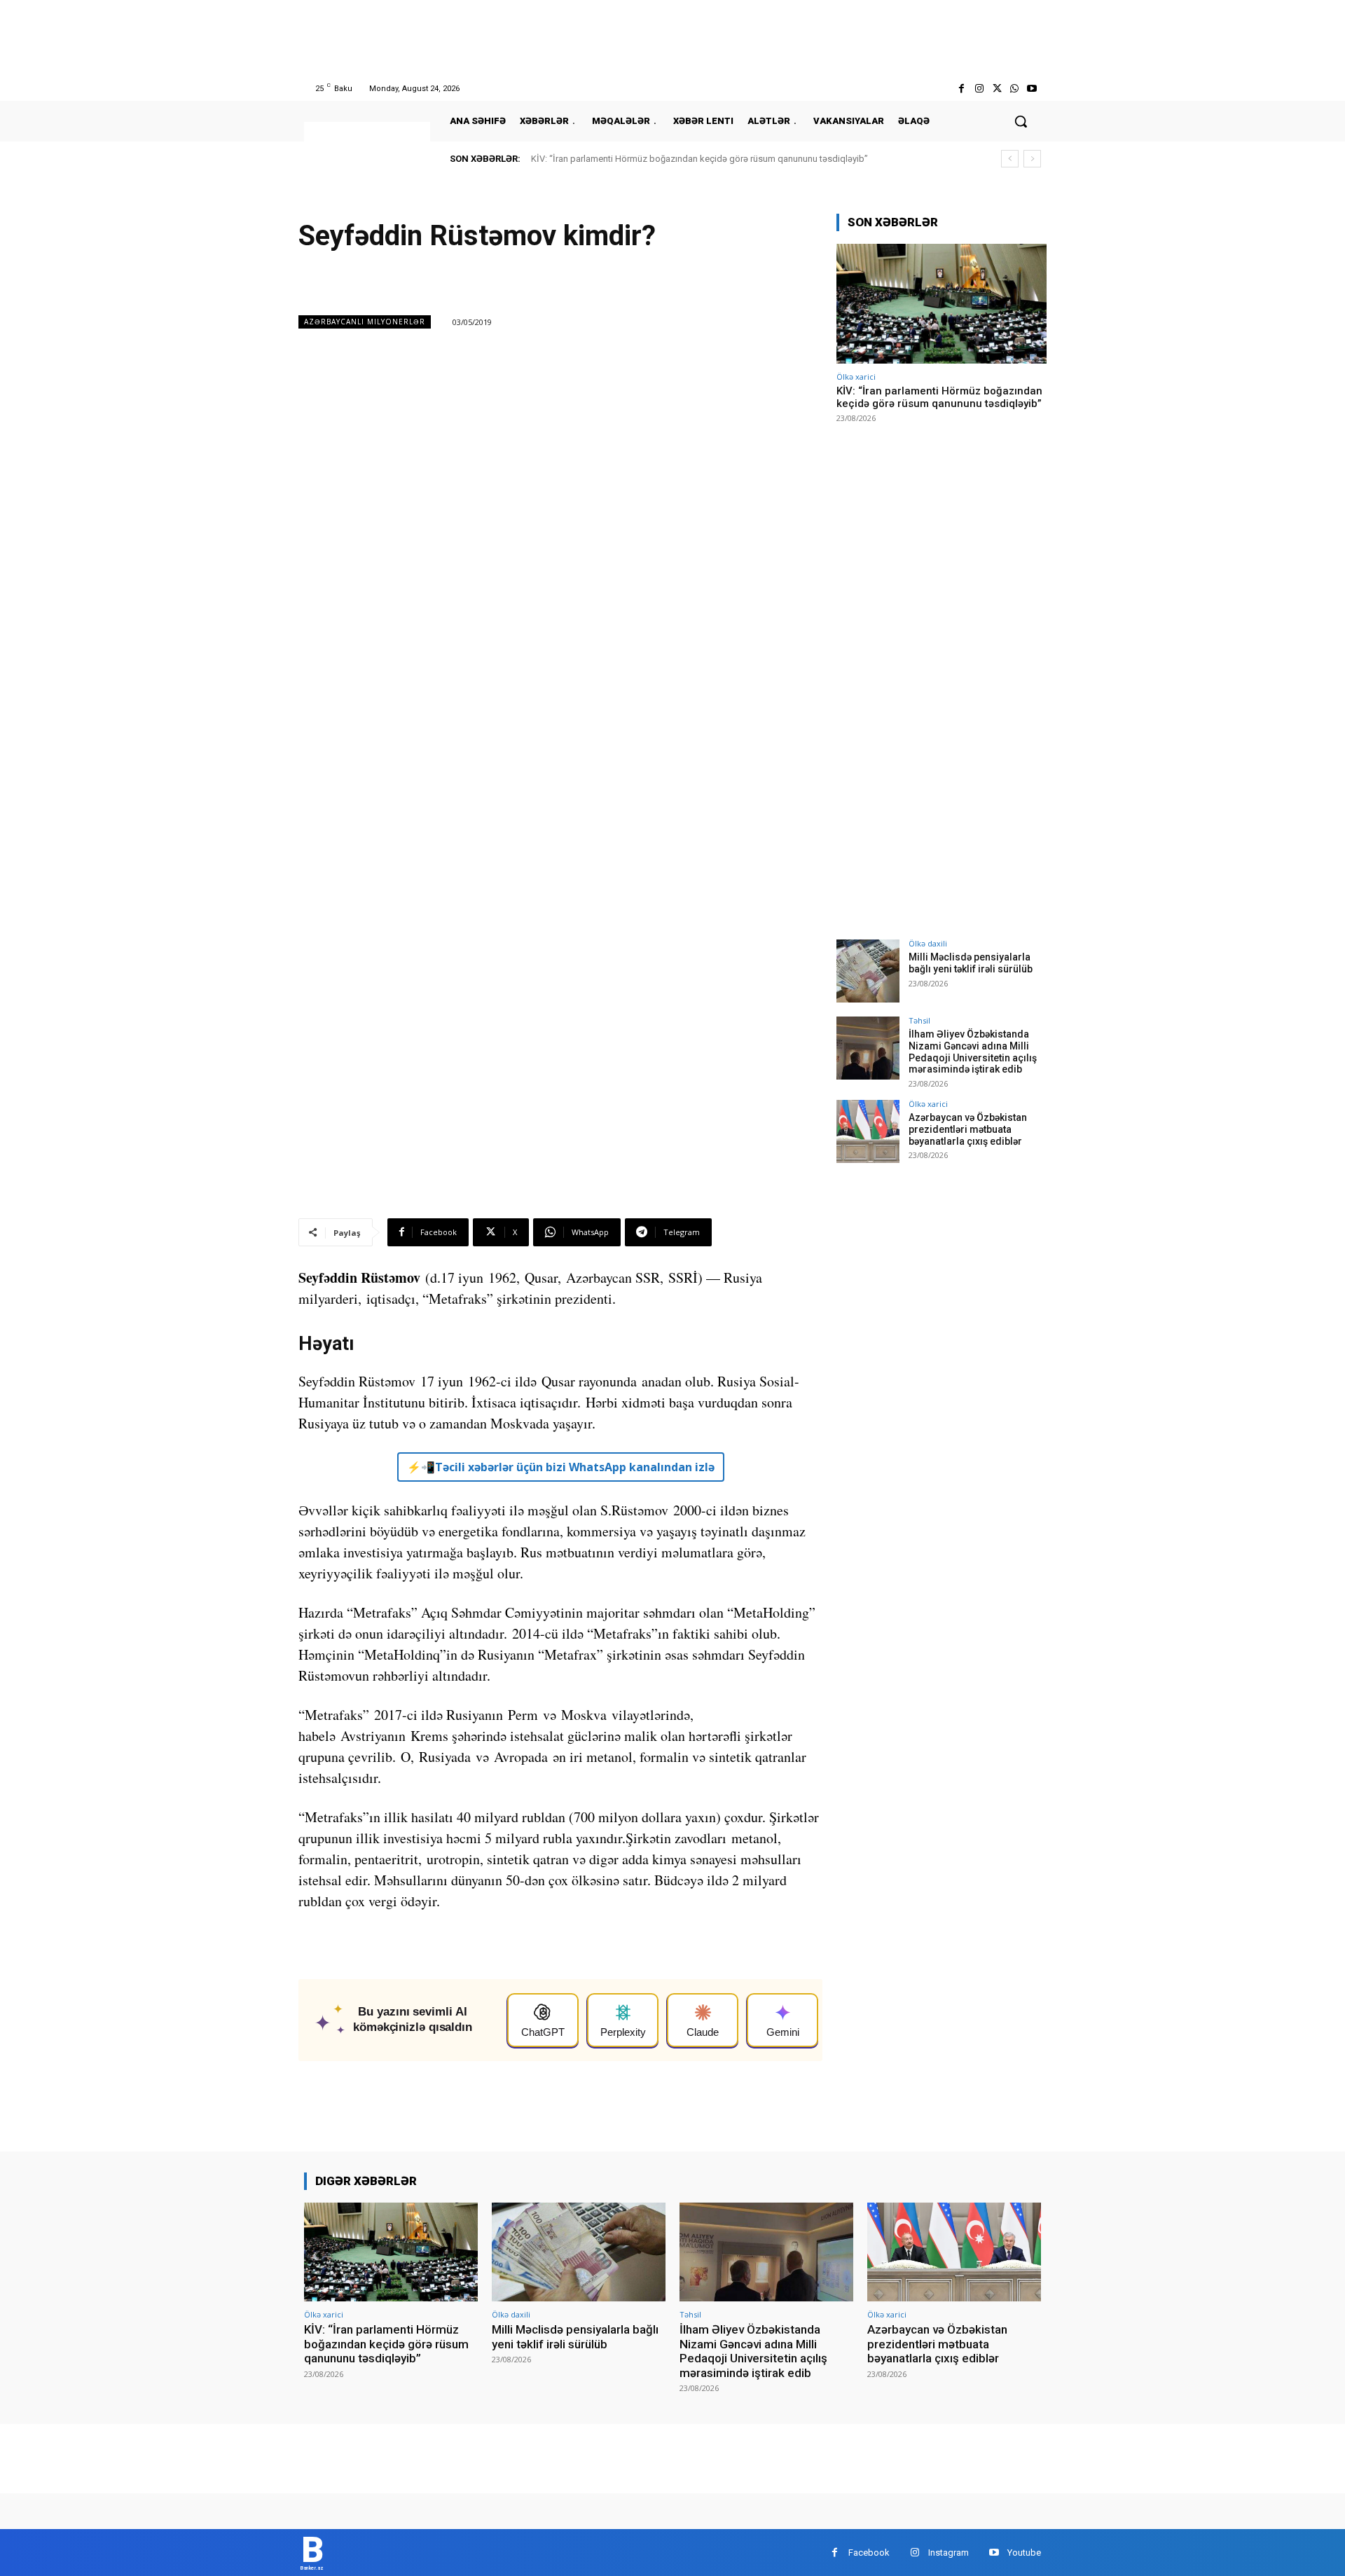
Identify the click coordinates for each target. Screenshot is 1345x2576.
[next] (1032, 159)
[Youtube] (1032, 89)
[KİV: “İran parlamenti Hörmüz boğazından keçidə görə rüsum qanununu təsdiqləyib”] (941, 304)
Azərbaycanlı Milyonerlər (365, 322)
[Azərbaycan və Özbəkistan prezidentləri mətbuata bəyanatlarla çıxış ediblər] (868, 1131)
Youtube (1024, 2553)
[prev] (1010, 159)
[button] (1021, 121)
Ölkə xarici (856, 377)
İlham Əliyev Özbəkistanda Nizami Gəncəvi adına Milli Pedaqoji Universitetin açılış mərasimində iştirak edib (973, 1052)
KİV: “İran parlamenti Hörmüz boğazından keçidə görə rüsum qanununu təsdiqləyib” (699, 159)
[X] (996, 89)
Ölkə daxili (928, 943)
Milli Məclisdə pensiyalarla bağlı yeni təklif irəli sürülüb (971, 963)
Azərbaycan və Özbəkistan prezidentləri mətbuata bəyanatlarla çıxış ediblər (968, 1129)
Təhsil (919, 1020)
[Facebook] (961, 89)
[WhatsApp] (1015, 89)
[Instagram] (979, 89)
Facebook (869, 2553)
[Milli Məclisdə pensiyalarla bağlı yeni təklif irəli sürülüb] (868, 971)
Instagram (949, 2553)
